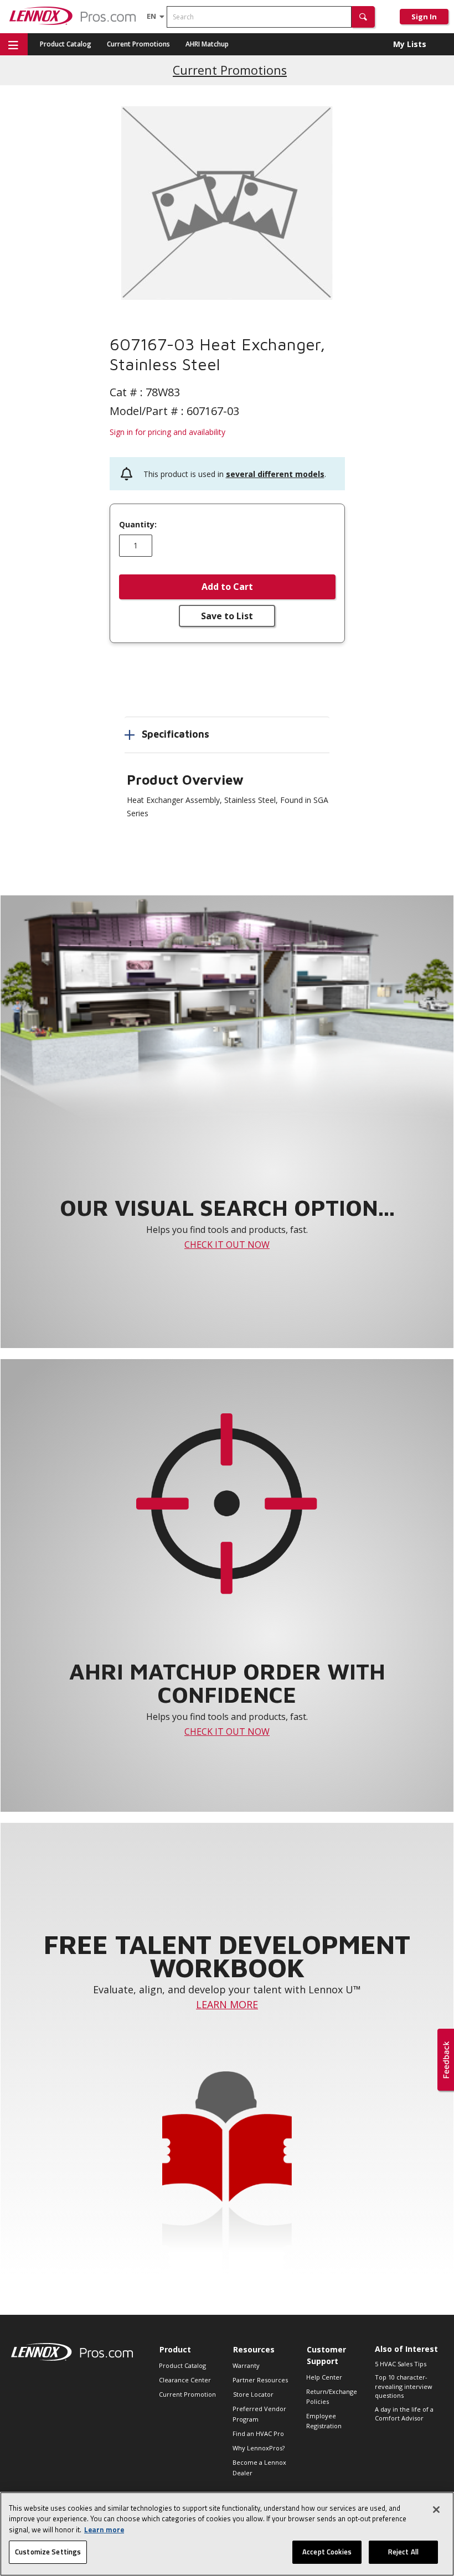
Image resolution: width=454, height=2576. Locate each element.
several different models (275, 474)
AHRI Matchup (207, 44)
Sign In (424, 17)
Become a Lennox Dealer (259, 2467)
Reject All (403, 2552)
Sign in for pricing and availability (167, 432)
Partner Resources (260, 2380)
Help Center (324, 2377)
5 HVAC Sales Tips (401, 2364)
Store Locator (253, 2394)
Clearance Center (185, 2380)
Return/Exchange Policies (332, 2396)
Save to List (227, 616)
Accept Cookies (327, 2552)
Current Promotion (187, 2394)
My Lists (410, 44)
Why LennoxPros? (259, 2448)
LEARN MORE (227, 2004)
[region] (227, 2534)
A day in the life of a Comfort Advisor (404, 2414)
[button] (363, 17)
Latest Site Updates (230, 70)
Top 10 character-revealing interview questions (404, 2386)
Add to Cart (227, 587)
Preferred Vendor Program (259, 2414)
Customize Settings (48, 2552)
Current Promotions (138, 44)
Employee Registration (324, 2421)
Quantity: (138, 525)
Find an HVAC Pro (258, 2434)
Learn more (104, 2530)
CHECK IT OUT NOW (227, 1245)
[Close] (436, 2510)
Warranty (246, 2365)
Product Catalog (66, 44)
